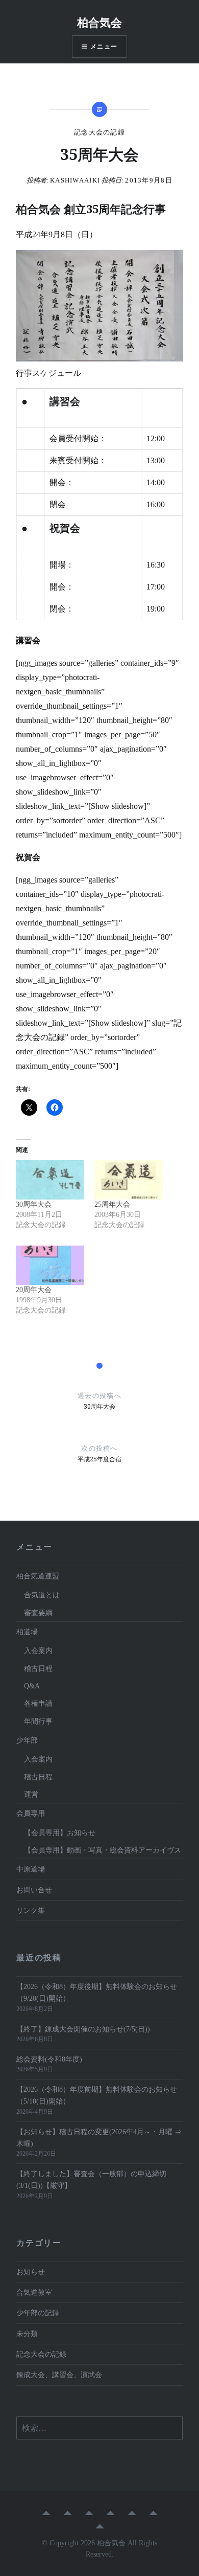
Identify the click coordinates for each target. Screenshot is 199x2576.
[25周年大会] (129, 1180)
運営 (31, 1794)
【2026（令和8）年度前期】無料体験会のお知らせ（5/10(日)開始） (97, 2095)
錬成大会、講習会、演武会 (59, 2375)
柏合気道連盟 (38, 1576)
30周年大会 (34, 1204)
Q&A (32, 1686)
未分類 (27, 2334)
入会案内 (38, 1651)
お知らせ (31, 2272)
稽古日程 (38, 1668)
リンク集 (31, 1910)
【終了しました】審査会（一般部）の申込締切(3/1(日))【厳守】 (91, 2179)
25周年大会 (112, 1204)
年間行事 (38, 1721)
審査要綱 (38, 1613)
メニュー (104, 46)
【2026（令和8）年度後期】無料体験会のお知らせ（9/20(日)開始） (97, 1992)
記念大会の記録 (99, 132)
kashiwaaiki (75, 180)
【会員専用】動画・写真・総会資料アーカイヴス (103, 1850)
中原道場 (31, 1869)
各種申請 (38, 1703)
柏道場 (27, 1632)
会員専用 (31, 1813)
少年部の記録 (38, 2313)
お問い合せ (34, 1890)
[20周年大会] (50, 1265)
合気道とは (42, 1595)
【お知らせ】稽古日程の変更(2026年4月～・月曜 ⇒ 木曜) (99, 2138)
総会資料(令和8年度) (53, 2059)
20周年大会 (34, 1290)
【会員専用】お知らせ (60, 1833)
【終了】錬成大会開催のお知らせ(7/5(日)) (83, 2029)
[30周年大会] (50, 1180)
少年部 (27, 1740)
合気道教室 (34, 2292)
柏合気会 (99, 22)
